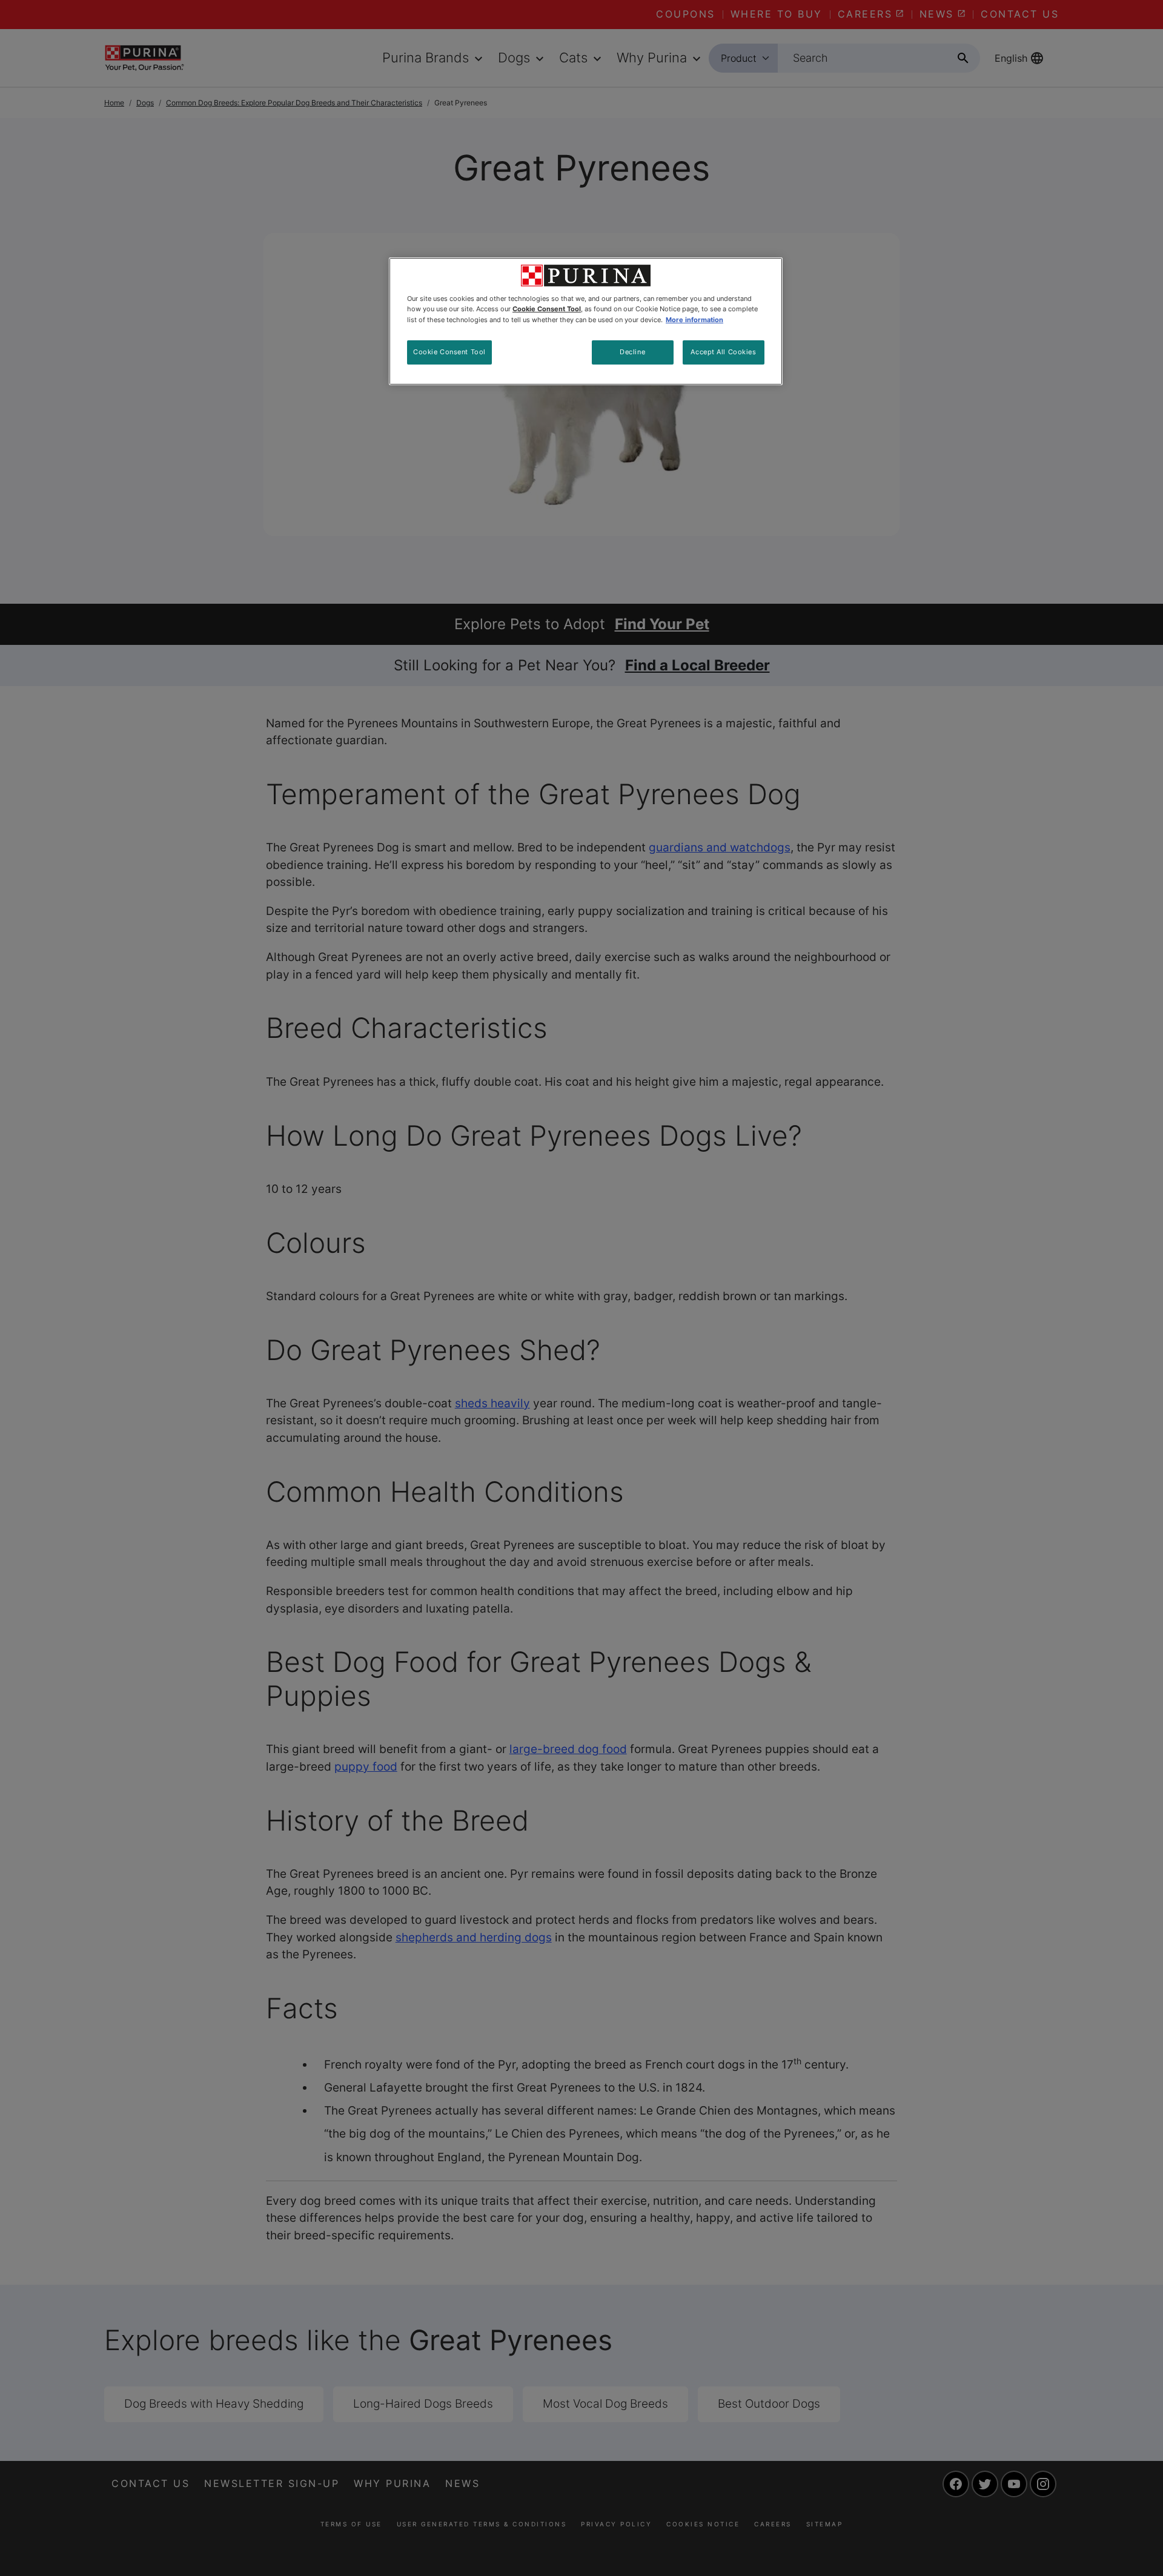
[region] (586, 321)
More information (694, 320)
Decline (632, 352)
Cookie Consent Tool (449, 352)
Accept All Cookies (723, 352)
